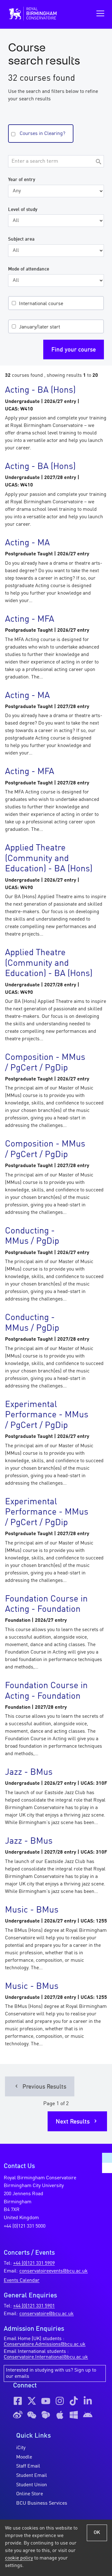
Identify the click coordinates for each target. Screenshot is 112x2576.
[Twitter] (32, 2401)
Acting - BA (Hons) (40, 390)
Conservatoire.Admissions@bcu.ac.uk (45, 2344)
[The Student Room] (46, 2415)
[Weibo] (18, 2415)
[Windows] (74, 2415)
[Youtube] (46, 2401)
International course (41, 304)
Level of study (23, 210)
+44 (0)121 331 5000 (25, 2226)
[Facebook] (18, 2401)
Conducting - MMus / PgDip (32, 1237)
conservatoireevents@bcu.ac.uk (54, 2271)
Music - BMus (32, 1910)
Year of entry (22, 180)
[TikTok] (74, 2401)
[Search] (98, 162)
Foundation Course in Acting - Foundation (46, 1605)
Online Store (30, 2494)
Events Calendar (22, 2281)
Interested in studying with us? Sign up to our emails (51, 2373)
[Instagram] (60, 2401)
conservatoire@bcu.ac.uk (47, 2314)
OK (97, 2533)
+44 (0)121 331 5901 (34, 2306)
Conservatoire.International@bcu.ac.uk (46, 2357)
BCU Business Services (42, 2503)
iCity (21, 2448)
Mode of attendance (29, 269)
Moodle (24, 2457)
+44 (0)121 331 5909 (34, 2263)
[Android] (88, 2415)
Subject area (21, 239)
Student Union (32, 2485)
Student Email (32, 2476)
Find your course (74, 350)
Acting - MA (27, 543)
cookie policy (19, 2558)
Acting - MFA (30, 620)
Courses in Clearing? (42, 134)
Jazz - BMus (29, 1773)
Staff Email (28, 2466)
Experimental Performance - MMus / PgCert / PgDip (47, 1415)
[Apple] (60, 2415)
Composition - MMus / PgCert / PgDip (45, 1063)
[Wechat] (32, 2415)
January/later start (40, 327)
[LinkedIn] (88, 2401)
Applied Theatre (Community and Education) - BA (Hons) (49, 859)
